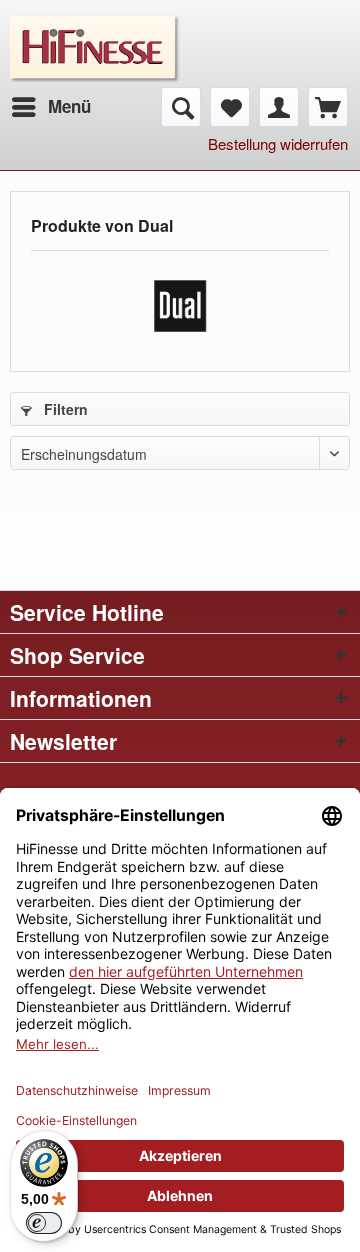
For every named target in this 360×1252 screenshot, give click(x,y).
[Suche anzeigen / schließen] (181, 107)
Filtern (64, 409)
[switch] (44, 1223)
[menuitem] (50, 107)
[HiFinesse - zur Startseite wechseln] (95, 27)
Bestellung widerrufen (278, 143)
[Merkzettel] (230, 107)
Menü (69, 106)
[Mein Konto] (279, 107)
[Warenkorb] (328, 107)
